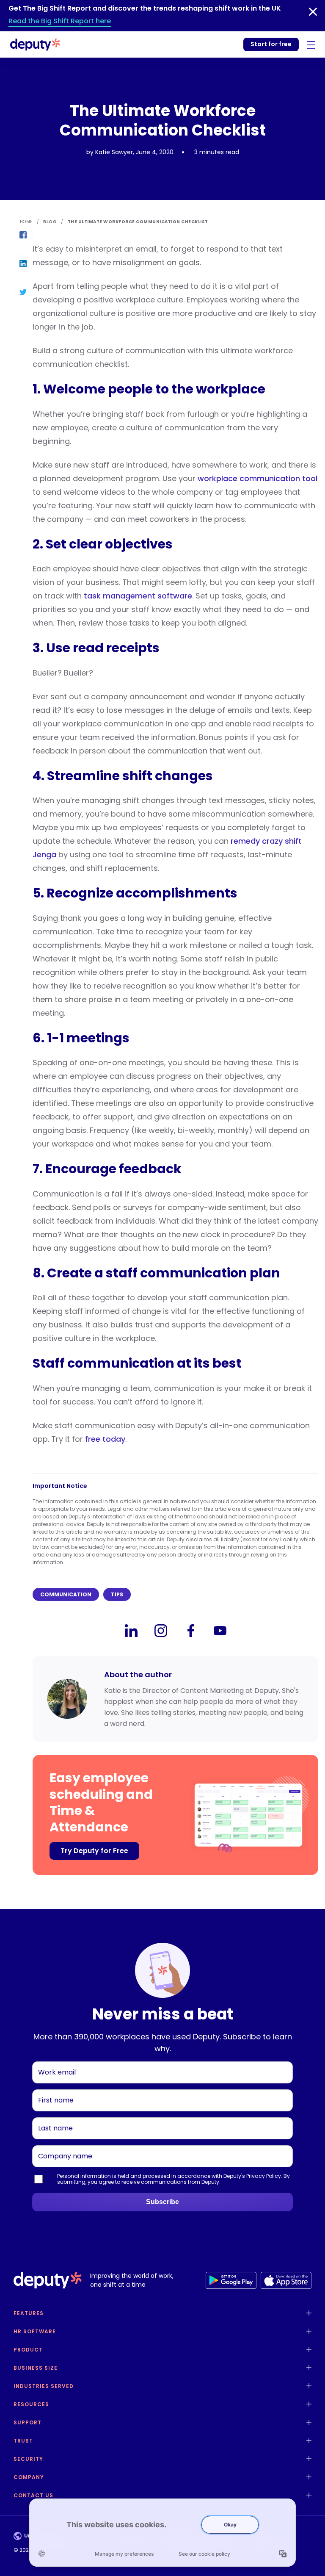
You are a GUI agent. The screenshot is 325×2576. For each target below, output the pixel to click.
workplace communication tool (258, 478)
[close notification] (313, 12)
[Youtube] (220, 1631)
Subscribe (162, 2202)
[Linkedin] (131, 1631)
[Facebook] (190, 1631)
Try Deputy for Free (94, 1851)
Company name (61, 2145)
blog (50, 222)
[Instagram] (161, 1631)
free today (105, 1439)
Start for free (271, 44)
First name (52, 2089)
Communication (66, 1594)
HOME (26, 222)
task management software (138, 596)
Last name (53, 2117)
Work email (53, 2061)
